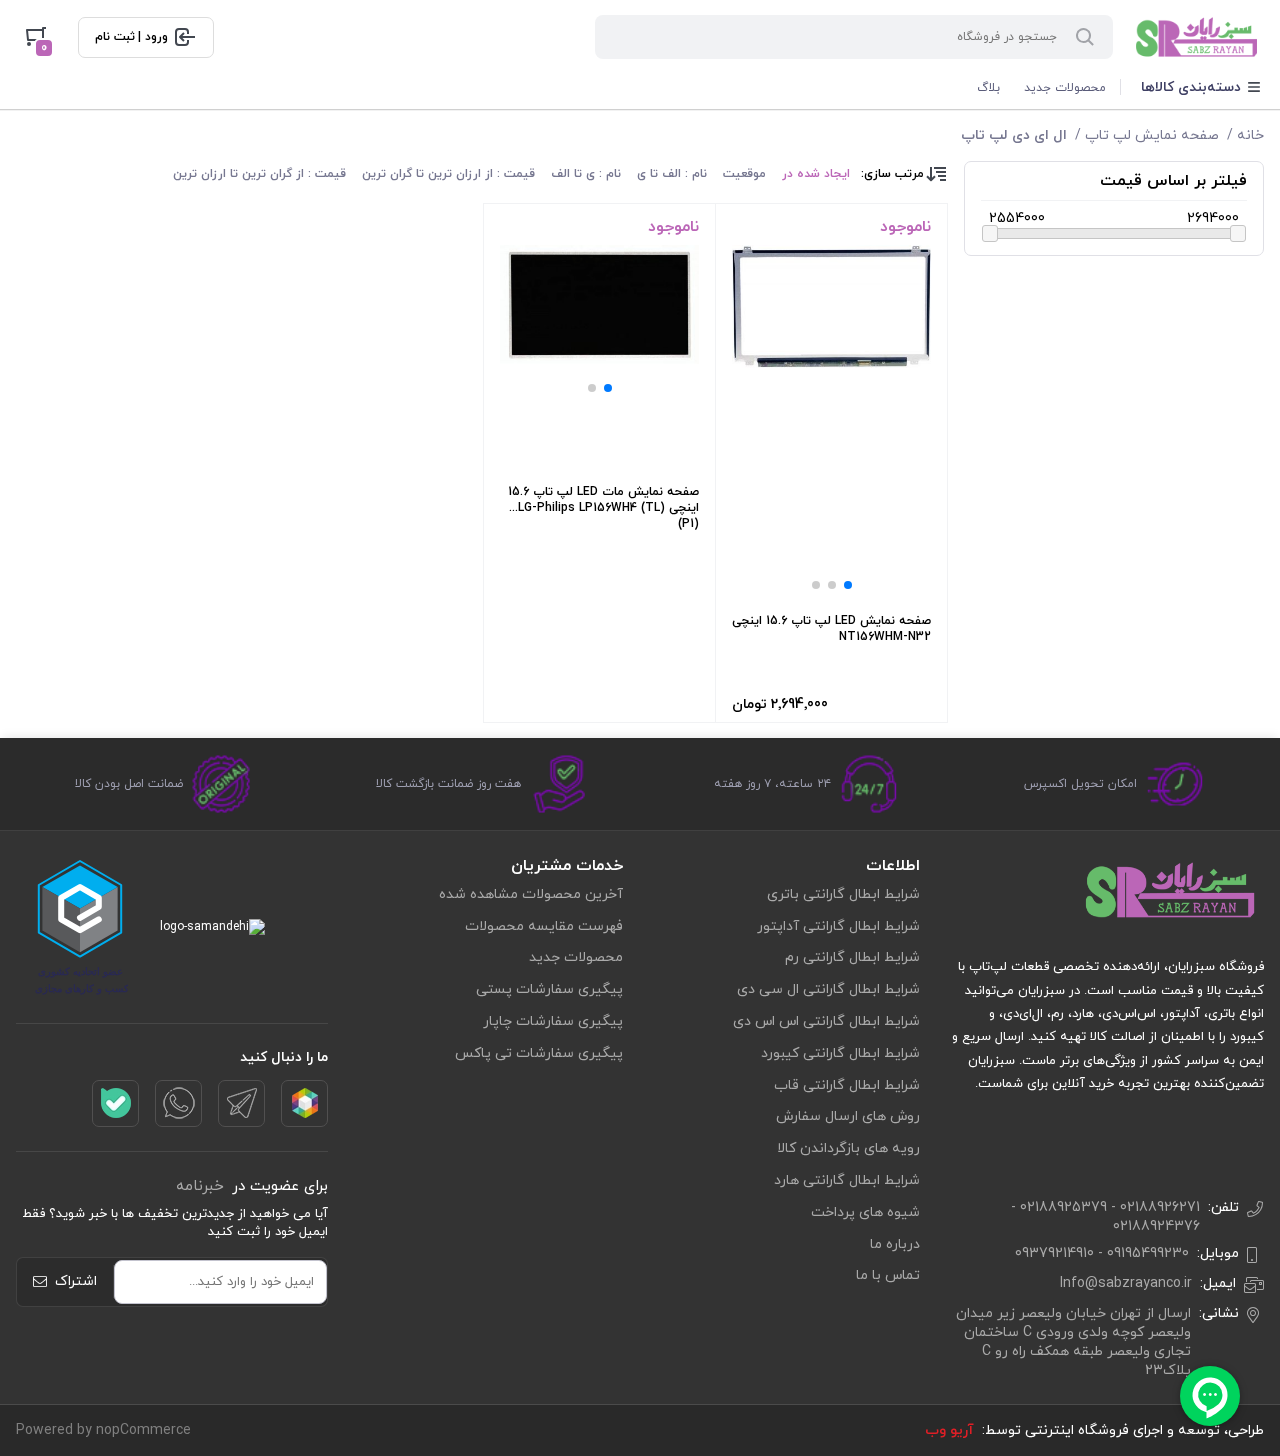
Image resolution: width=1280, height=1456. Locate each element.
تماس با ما (888, 1275)
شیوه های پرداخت (865, 1212)
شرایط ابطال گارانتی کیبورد (840, 1053)
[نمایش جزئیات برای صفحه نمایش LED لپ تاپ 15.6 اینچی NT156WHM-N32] (831, 306)
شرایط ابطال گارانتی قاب (847, 1085)
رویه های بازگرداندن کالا (848, 1148)
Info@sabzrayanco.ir (1126, 1283)
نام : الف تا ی (672, 174)
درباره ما (895, 1244)
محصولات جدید (1065, 88)
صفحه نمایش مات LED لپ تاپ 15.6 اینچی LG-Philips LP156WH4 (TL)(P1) (603, 508)
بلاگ (988, 88)
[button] (848, 585)
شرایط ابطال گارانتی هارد (847, 1180)
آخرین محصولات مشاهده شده (531, 894)
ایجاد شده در (816, 174)
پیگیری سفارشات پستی (549, 989)
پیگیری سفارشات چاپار (553, 1021)
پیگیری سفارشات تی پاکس (539, 1053)
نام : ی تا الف (586, 174)
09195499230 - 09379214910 (1102, 1253)
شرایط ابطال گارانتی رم (852, 957)
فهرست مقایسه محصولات (544, 926)
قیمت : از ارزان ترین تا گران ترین (448, 174)
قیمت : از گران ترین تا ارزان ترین (259, 174)
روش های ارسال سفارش (848, 1116)
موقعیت (744, 174)
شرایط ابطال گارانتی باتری (843, 894)
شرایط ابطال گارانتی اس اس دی (826, 1021)
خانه (1250, 135)
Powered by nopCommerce (103, 1430)
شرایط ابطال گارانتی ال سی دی (828, 989)
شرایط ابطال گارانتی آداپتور (838, 926)
